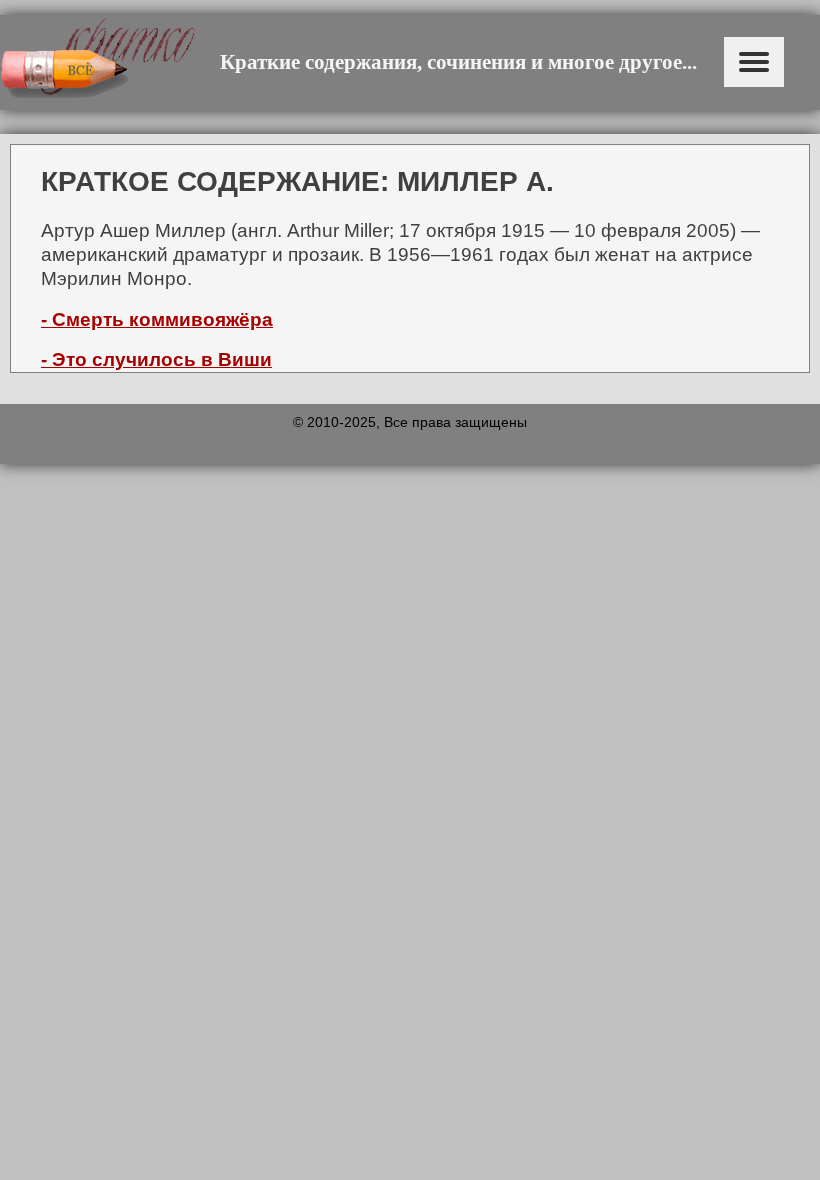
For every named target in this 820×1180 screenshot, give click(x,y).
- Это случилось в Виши (156, 359)
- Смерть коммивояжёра (157, 319)
